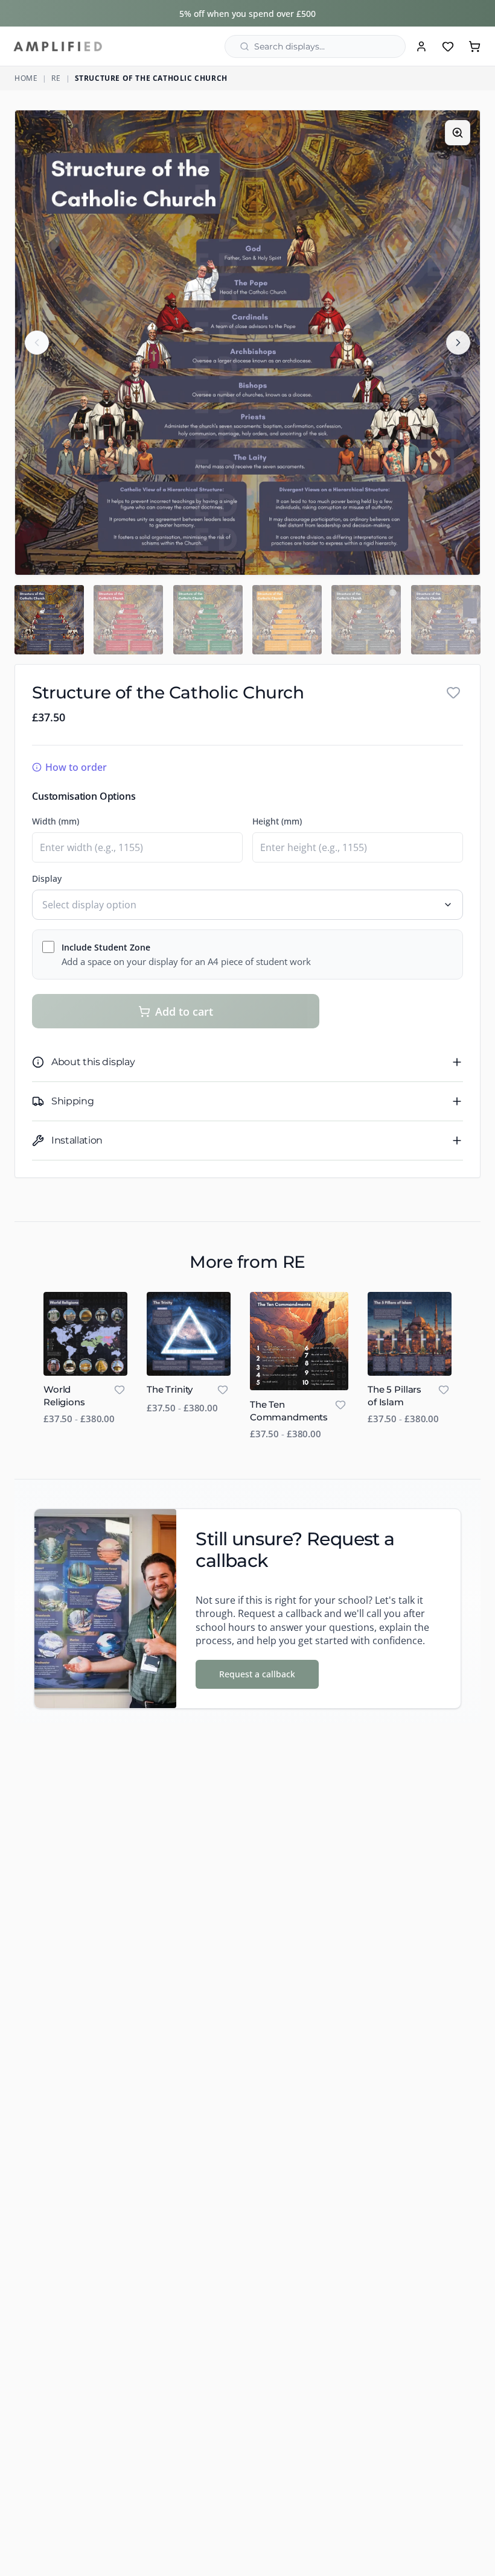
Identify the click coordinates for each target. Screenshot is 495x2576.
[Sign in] (421, 46)
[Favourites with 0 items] (448, 46)
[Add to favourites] (453, 692)
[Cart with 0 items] (474, 46)
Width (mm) (56, 821)
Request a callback (257, 1674)
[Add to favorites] (120, 1390)
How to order (76, 767)
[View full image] (458, 133)
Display (47, 878)
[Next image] (458, 343)
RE (56, 78)
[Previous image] (37, 343)
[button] (247, 343)
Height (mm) (277, 821)
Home (26, 78)
